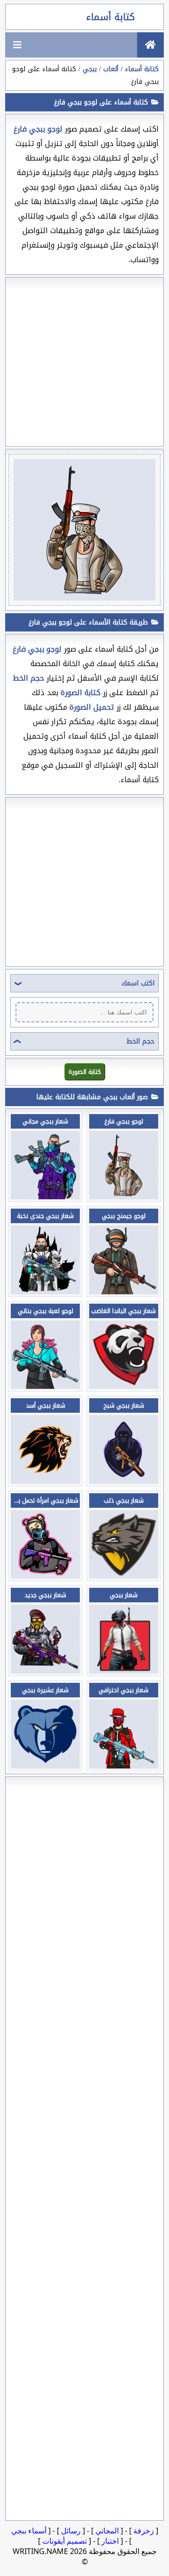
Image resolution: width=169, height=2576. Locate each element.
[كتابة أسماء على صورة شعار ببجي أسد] (45, 1481)
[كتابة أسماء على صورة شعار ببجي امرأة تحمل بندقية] (45, 1576)
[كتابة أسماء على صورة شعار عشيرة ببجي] (45, 1766)
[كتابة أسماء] (150, 45)
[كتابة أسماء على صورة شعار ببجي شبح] (124, 1481)
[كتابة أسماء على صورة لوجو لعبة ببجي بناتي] (45, 1386)
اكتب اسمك (138, 983)
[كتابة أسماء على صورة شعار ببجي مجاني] (45, 1197)
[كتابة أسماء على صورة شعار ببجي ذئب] (124, 1576)
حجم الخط (140, 1041)
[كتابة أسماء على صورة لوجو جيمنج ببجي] (124, 1292)
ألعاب (111, 69)
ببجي (90, 69)
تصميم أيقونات (65, 2541)
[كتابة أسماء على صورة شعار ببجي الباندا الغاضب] (124, 1386)
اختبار (110, 2541)
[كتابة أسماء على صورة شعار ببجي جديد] (45, 1671)
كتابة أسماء (111, 17)
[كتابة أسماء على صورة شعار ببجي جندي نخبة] (45, 1292)
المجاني (107, 2531)
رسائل (71, 2531)
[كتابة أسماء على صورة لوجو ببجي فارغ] (124, 1197)
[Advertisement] (84, 362)
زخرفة (144, 2531)
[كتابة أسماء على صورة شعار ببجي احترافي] (124, 1766)
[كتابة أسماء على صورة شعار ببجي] (124, 1671)
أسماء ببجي (29, 2531)
